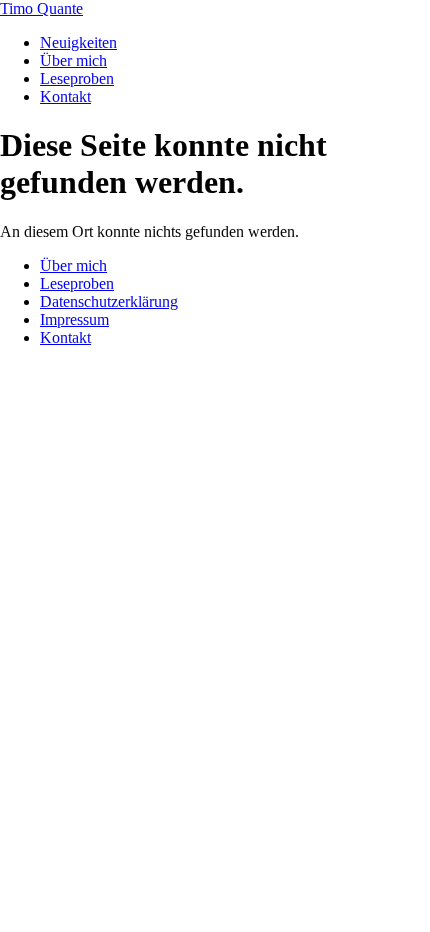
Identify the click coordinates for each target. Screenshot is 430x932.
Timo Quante (41, 8)
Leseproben (77, 78)
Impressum (74, 319)
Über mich (73, 60)
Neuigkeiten (78, 42)
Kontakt (65, 96)
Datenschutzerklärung (109, 301)
